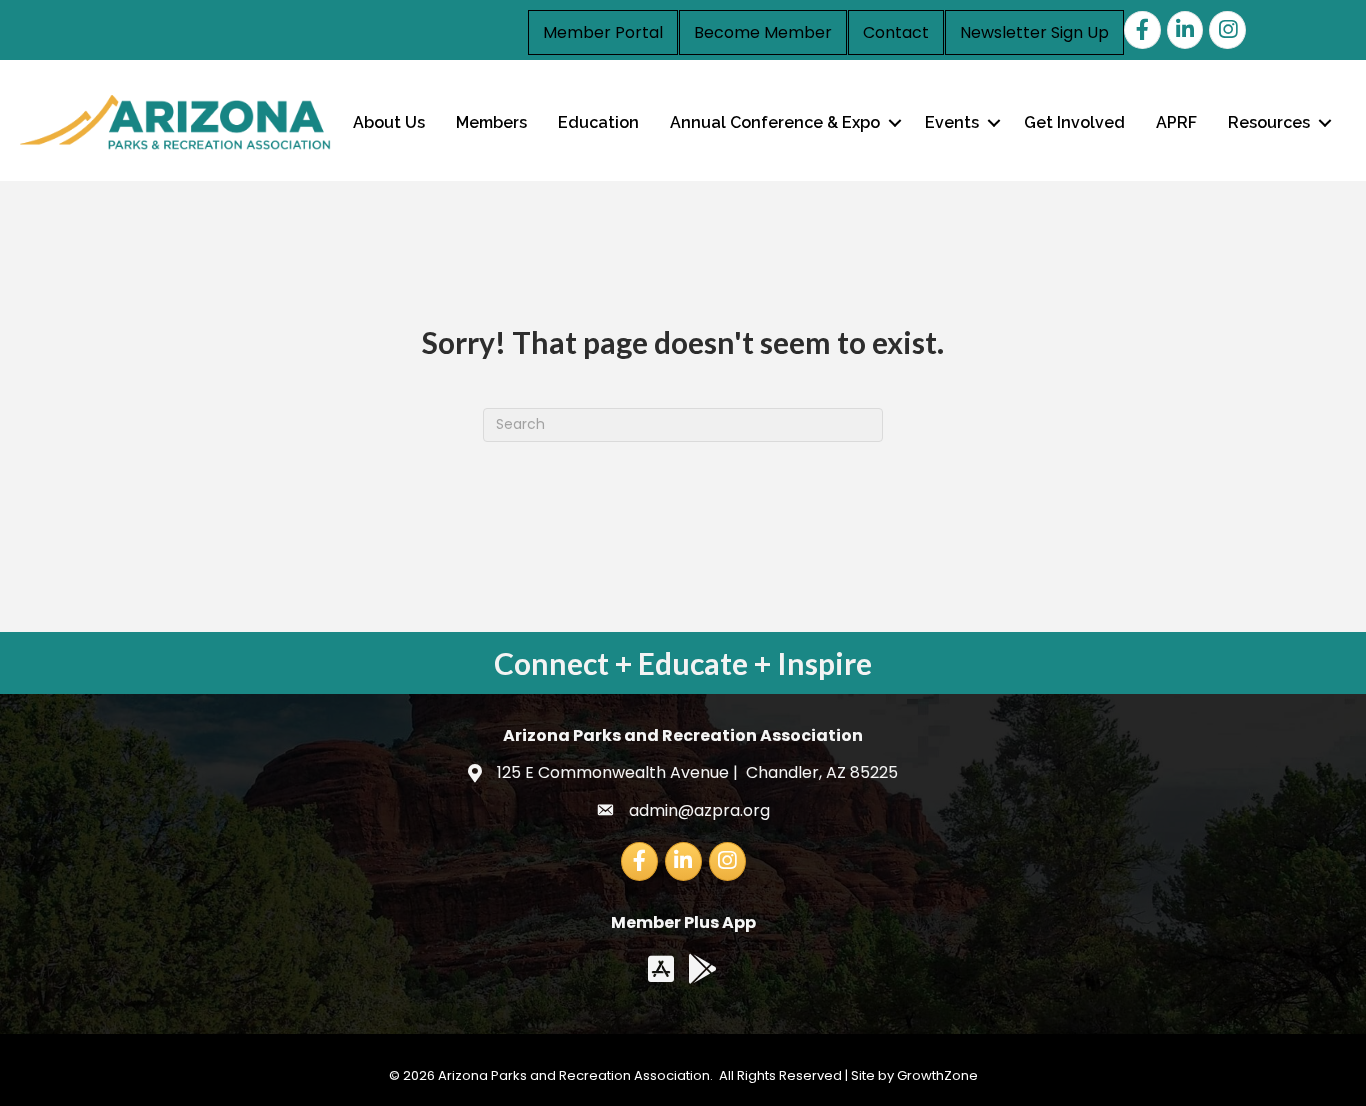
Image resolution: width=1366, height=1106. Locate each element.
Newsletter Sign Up (1034, 32)
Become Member (763, 32)
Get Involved (1074, 122)
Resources (1269, 122)
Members (491, 122)
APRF (1176, 122)
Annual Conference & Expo (775, 122)
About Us (389, 122)
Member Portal (603, 32)
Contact (896, 32)
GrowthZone (937, 1075)
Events (952, 122)
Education (598, 122)
